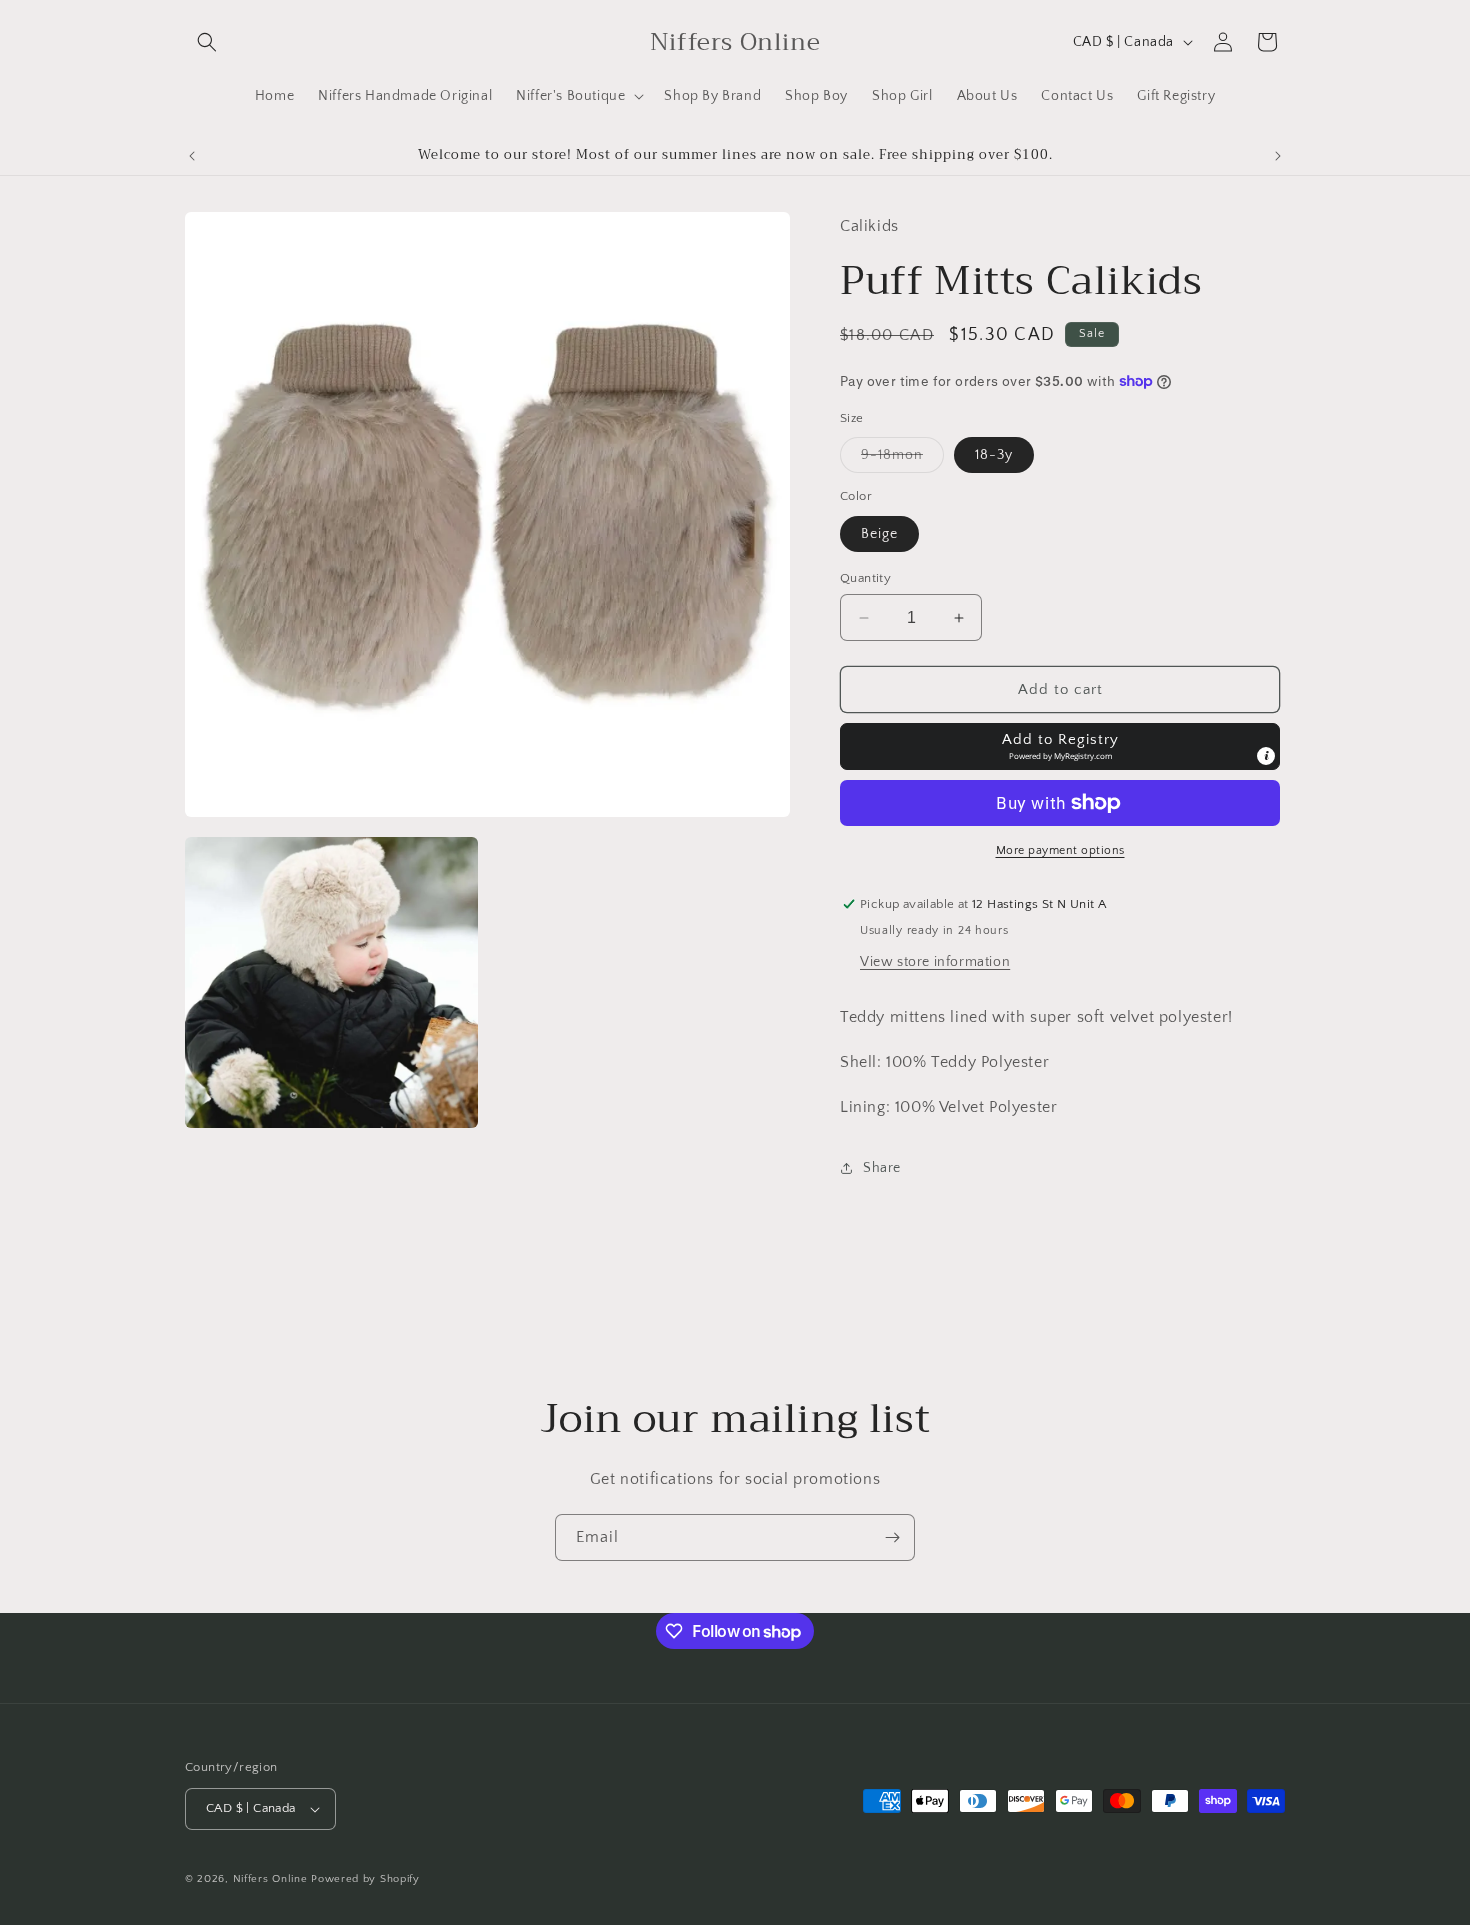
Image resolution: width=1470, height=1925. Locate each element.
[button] (207, 42)
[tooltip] (1266, 756)
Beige (879, 534)
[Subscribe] (892, 1537)
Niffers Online (270, 1879)
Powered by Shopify (365, 1879)
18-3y (994, 455)
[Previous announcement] (192, 156)
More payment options (1060, 850)
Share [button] (882, 1168)
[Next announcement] (1278, 156)
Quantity (865, 578)
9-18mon (902, 459)
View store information (935, 962)
